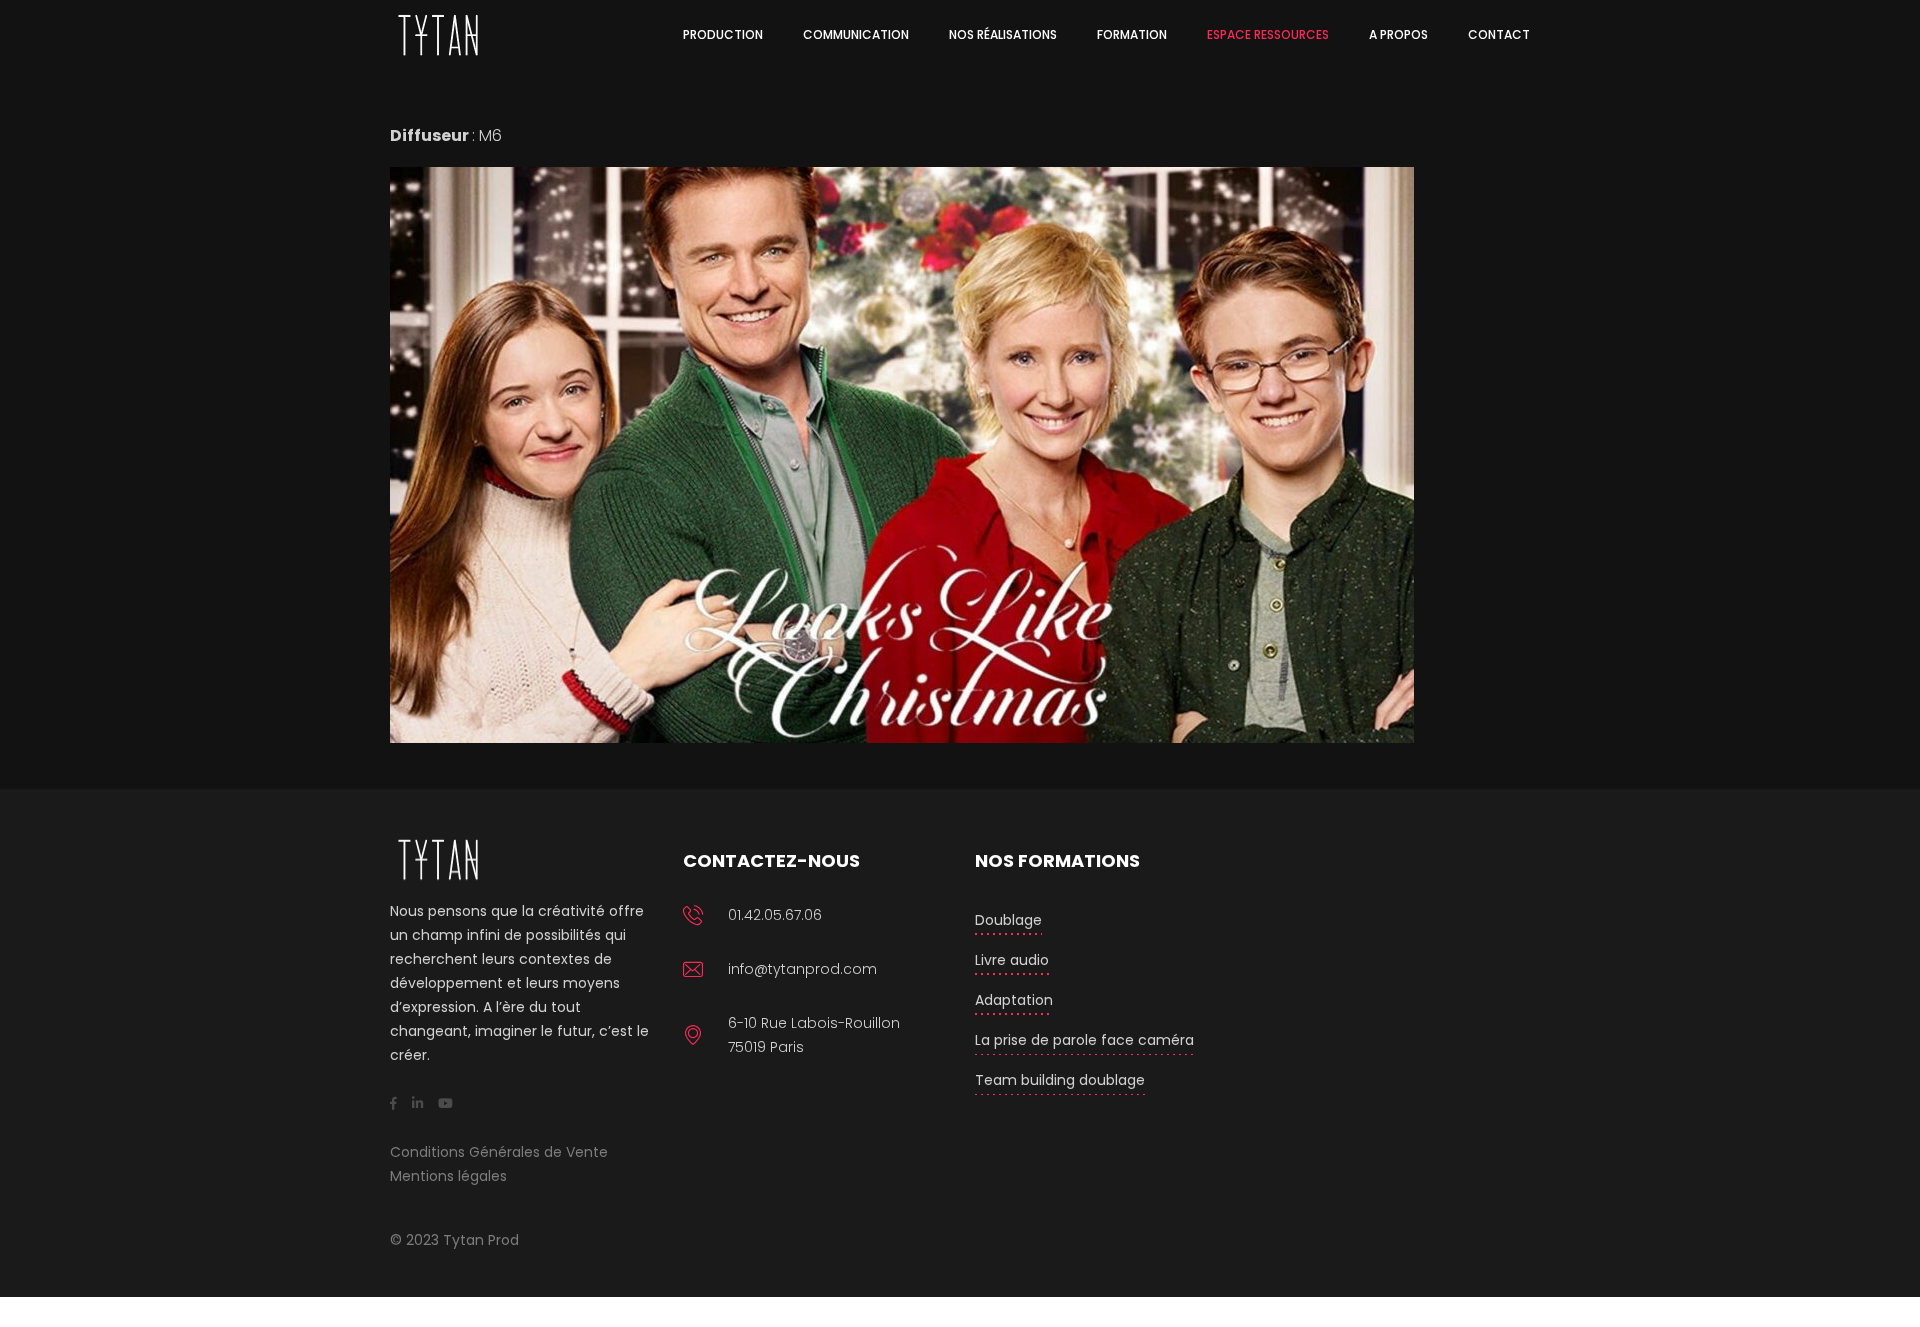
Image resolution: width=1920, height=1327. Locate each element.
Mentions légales (448, 1176)
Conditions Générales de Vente (499, 1152)
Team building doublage (1060, 1080)
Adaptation (1014, 1000)
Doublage (1008, 920)
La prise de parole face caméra (1084, 1040)
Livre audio (1012, 960)
